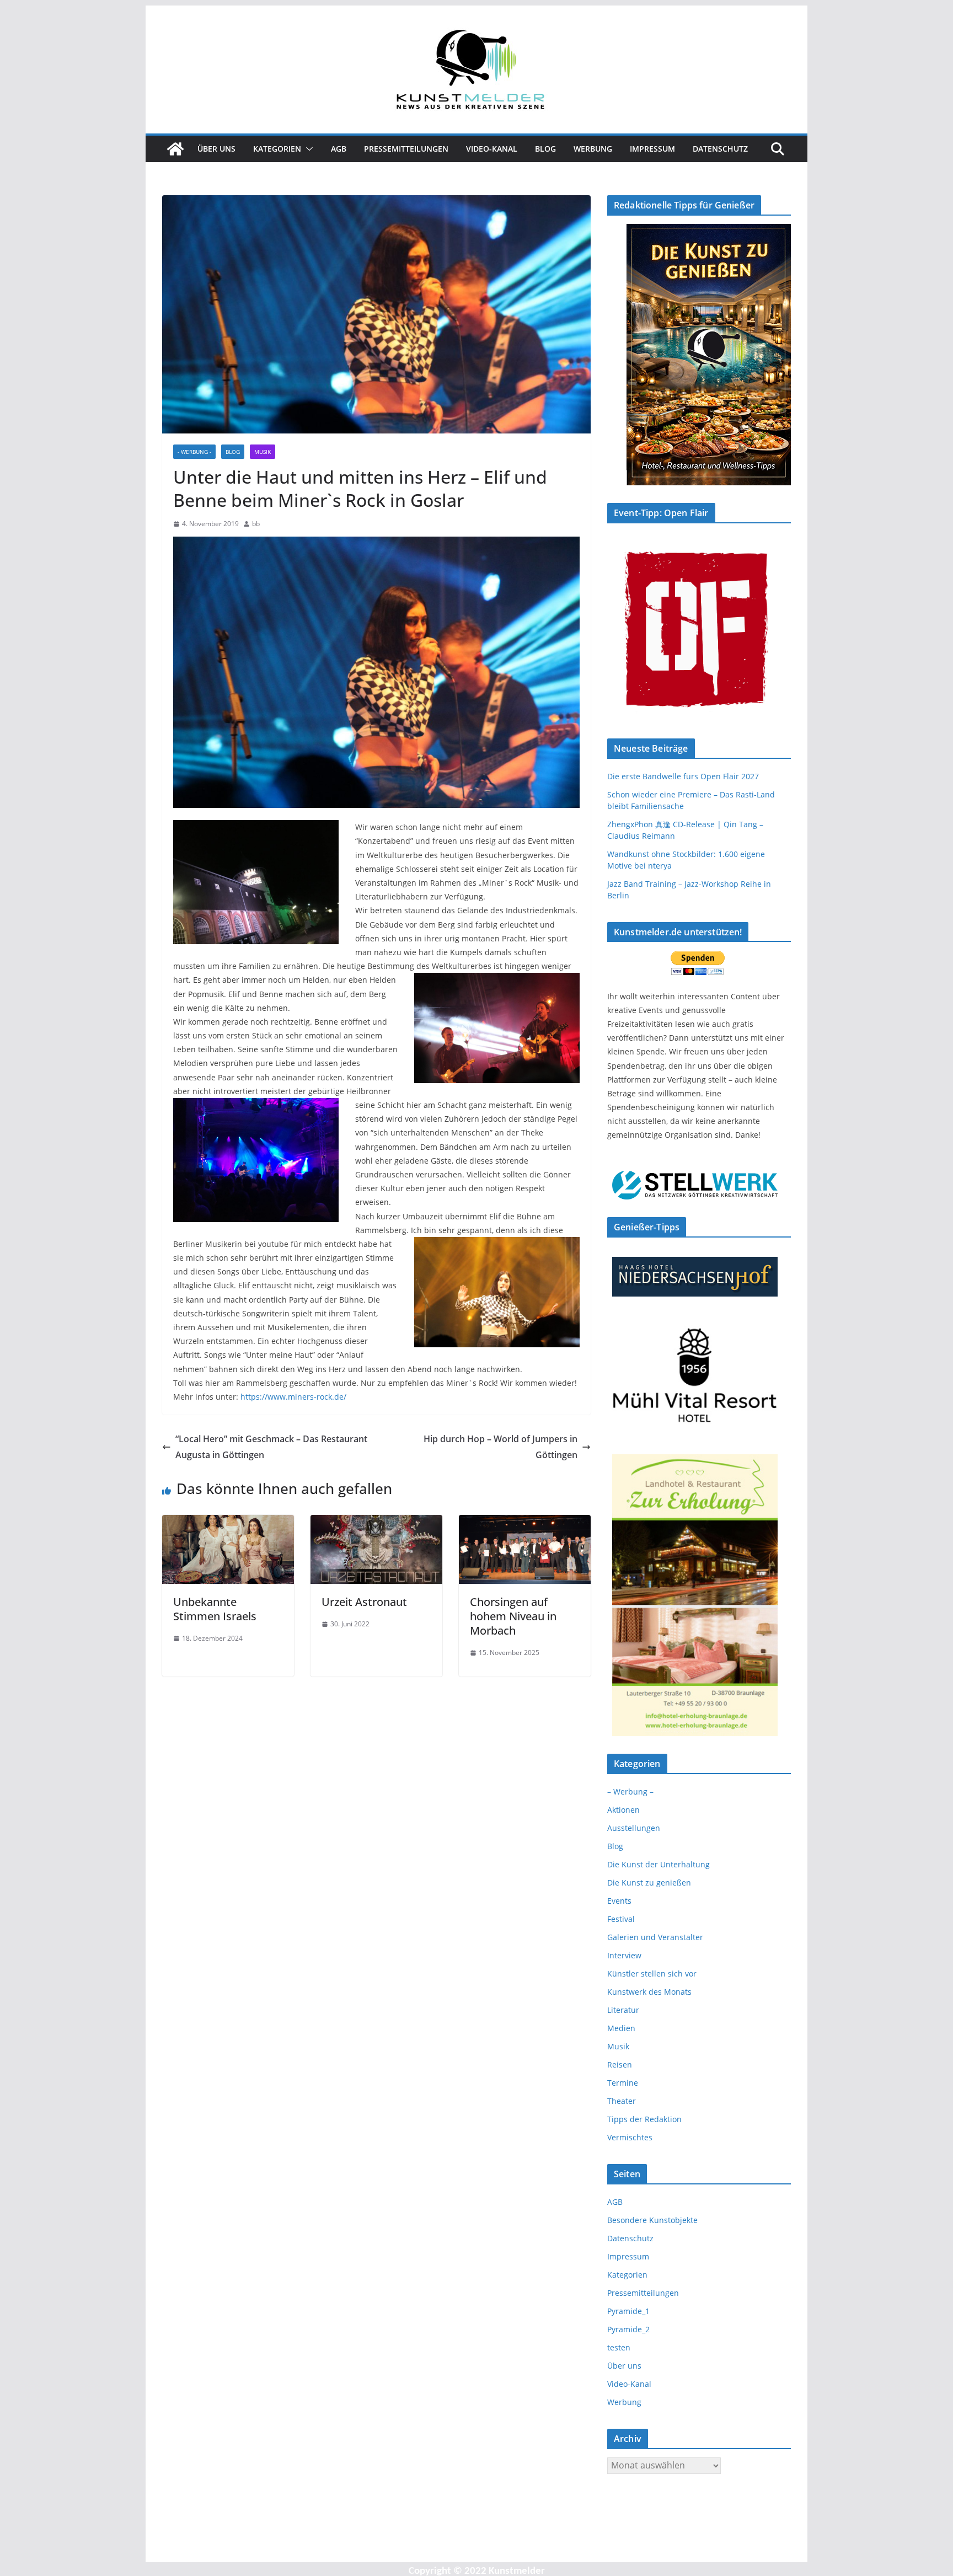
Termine (623, 2083)
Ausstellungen (634, 1828)
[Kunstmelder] (175, 149)
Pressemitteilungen (406, 149)
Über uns (216, 149)
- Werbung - (194, 452)
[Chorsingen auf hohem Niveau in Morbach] (525, 1523)
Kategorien (277, 149)
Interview (624, 1955)
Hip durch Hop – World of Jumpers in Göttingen (500, 1447)
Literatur (623, 2010)
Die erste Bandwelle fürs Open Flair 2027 (683, 776)
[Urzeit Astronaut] (376, 1523)
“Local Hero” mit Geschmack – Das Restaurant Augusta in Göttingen (271, 1447)
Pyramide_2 (628, 2329)
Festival (621, 1919)
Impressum (652, 149)
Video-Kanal (492, 149)
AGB (339, 149)
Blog (545, 149)
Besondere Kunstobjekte (652, 2220)
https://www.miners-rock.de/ (293, 1397)
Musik (263, 452)
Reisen (620, 2064)
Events (619, 1901)
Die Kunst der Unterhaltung (658, 1864)
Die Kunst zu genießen (649, 1883)
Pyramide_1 (628, 2311)
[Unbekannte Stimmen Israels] (228, 1523)
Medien (621, 2028)
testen (619, 2347)
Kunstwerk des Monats (649, 1992)
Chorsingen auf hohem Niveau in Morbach (513, 1616)
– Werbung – (630, 1792)
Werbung (593, 149)
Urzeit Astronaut (364, 1602)
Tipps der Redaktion (644, 2119)
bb (256, 524)
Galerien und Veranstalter (655, 1937)
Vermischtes (630, 2137)
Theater (622, 2101)
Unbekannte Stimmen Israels (215, 1609)
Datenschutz (720, 149)
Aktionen (623, 1810)
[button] (307, 149)
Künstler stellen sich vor (652, 1973)
